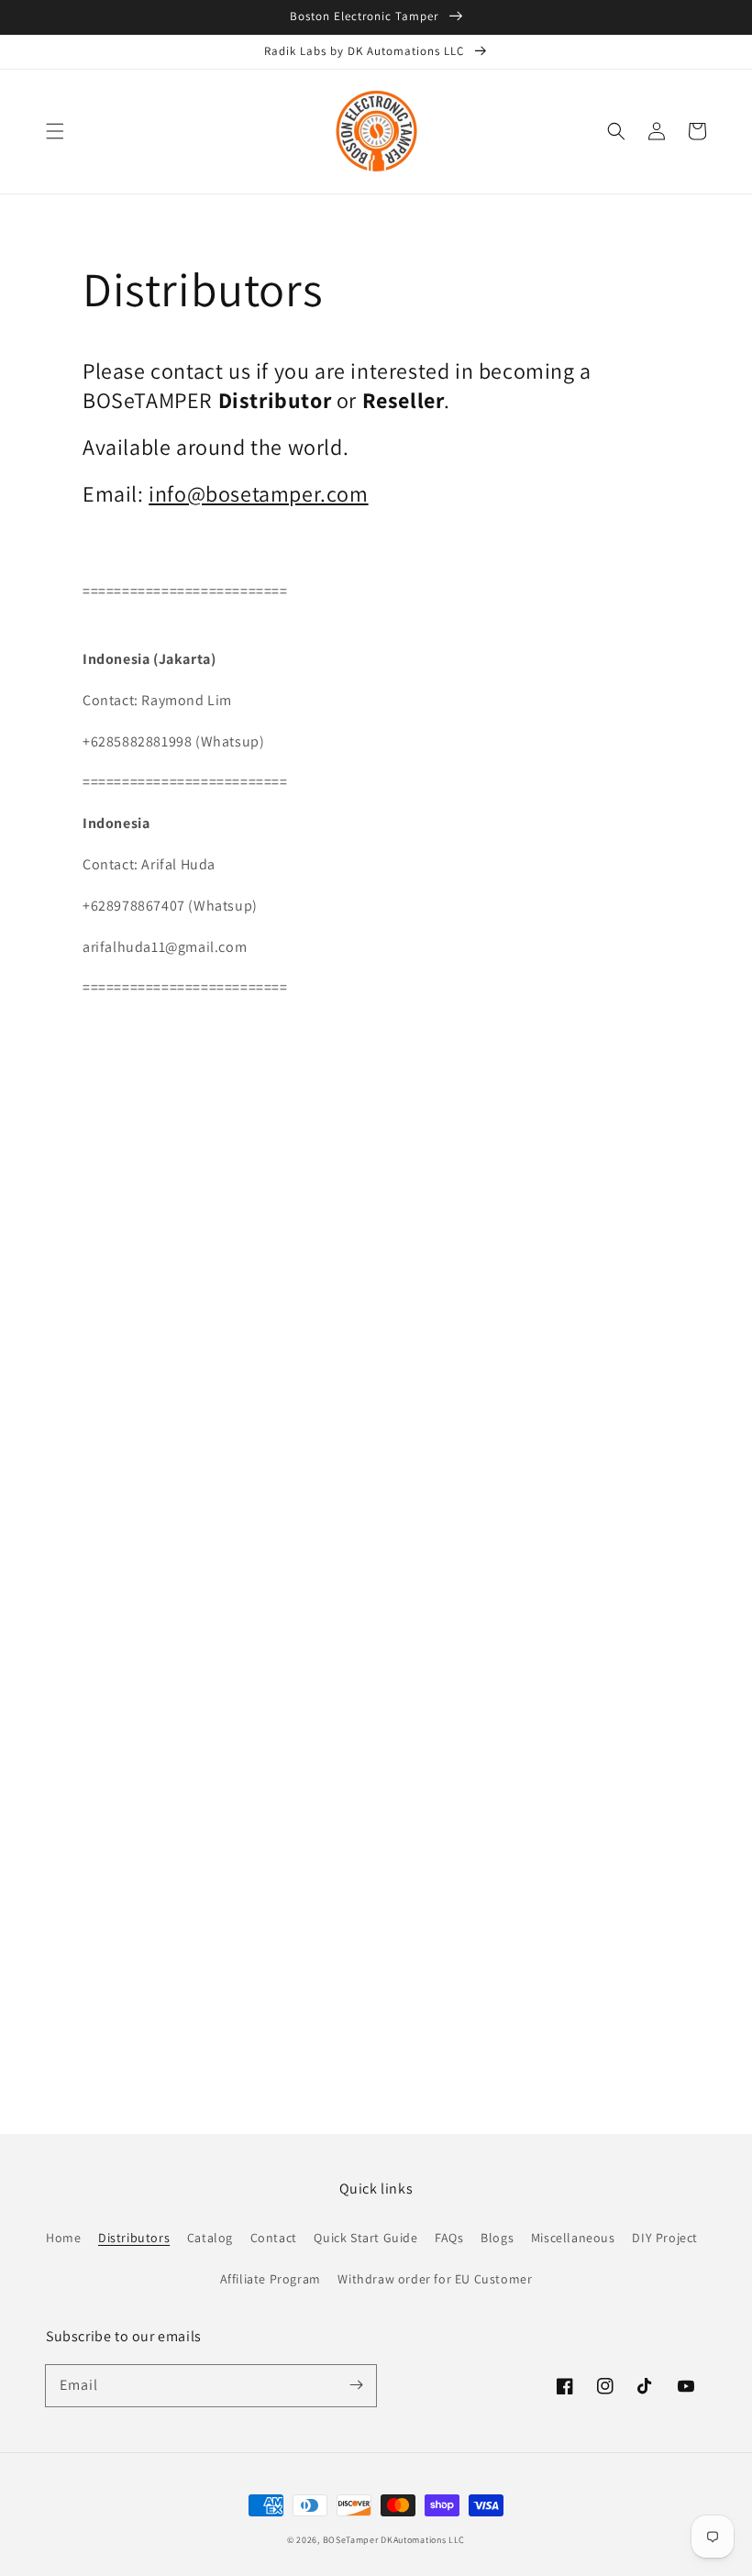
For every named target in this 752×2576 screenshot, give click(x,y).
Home (63, 2238)
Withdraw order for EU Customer (435, 2279)
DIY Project (665, 2238)
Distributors (134, 2238)
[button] (55, 131)
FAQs (449, 2238)
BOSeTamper (351, 2540)
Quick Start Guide (365, 2238)
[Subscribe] (356, 2385)
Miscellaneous (573, 2238)
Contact (274, 2238)
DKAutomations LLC (423, 2540)
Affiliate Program (271, 2279)
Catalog (210, 2238)
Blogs (497, 2238)
